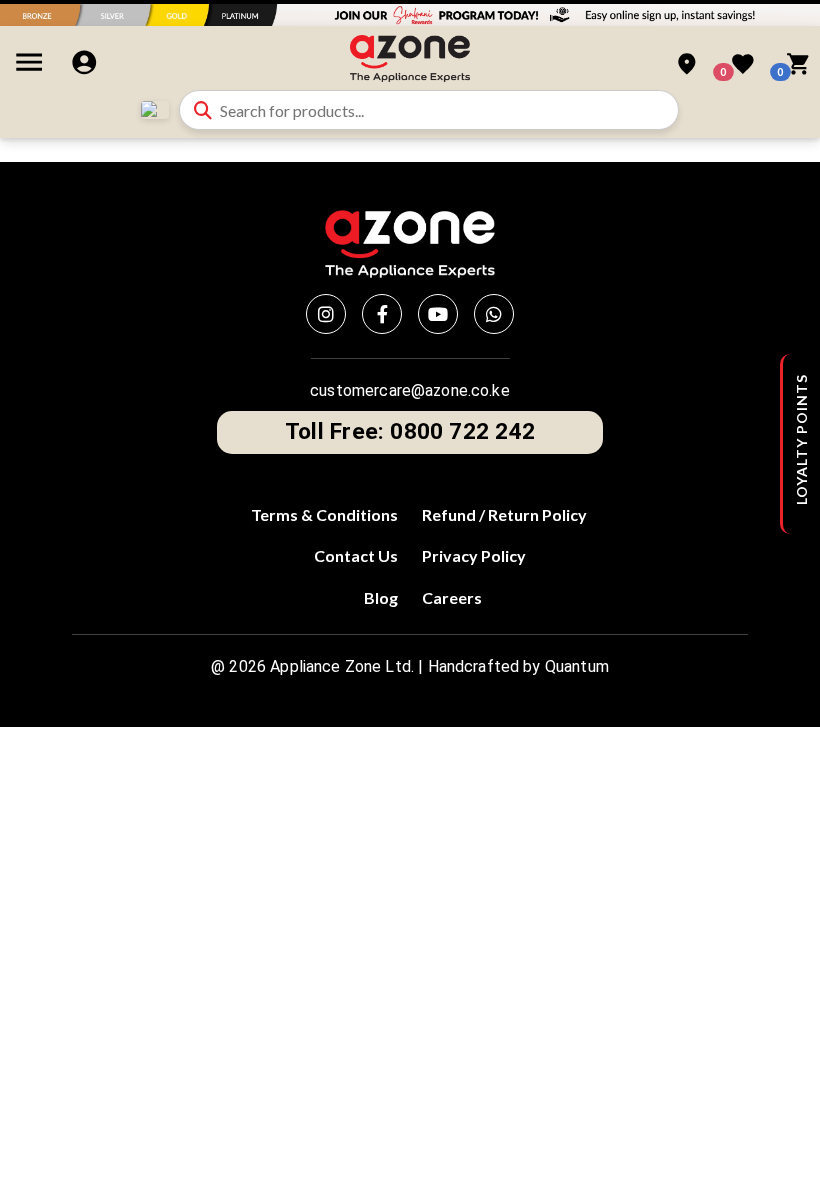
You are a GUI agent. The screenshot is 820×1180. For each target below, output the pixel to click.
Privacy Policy (474, 555)
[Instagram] (326, 314)
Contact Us (356, 555)
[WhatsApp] (494, 314)
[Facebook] (382, 314)
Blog (381, 597)
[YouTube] (438, 314)
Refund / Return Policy (504, 514)
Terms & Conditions (324, 514)
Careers (452, 597)
